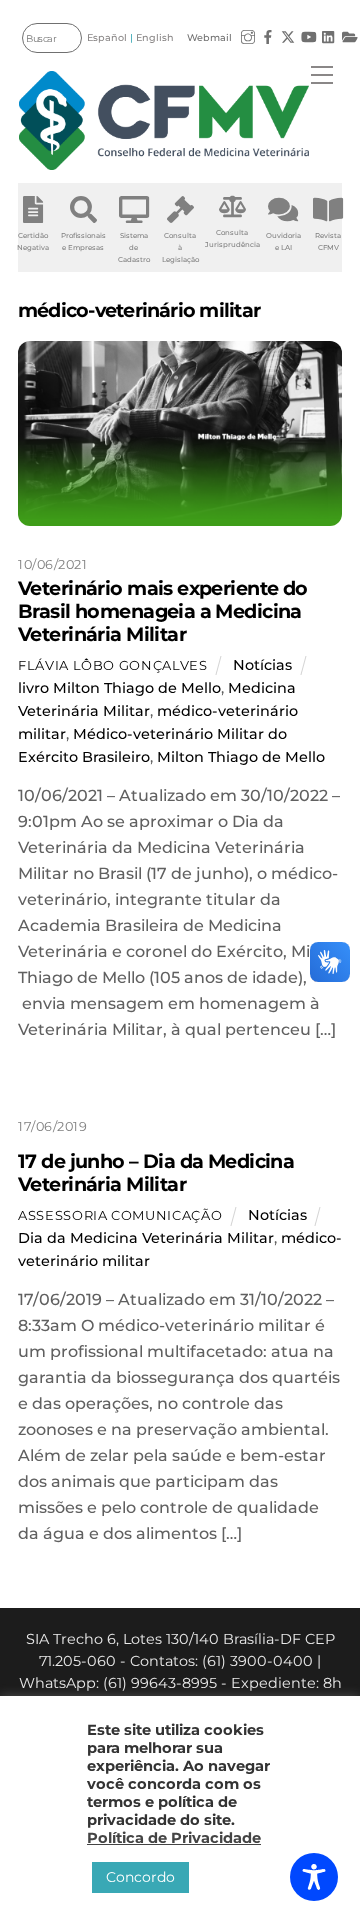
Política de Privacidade (174, 1838)
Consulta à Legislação (180, 247)
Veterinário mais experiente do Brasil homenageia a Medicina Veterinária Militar (163, 611)
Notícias (262, 665)
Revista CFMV (328, 241)
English (155, 37)
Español (107, 37)
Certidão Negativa (33, 241)
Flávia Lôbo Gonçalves (113, 665)
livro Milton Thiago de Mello (119, 688)
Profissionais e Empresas (83, 241)
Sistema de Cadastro (134, 247)
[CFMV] (164, 120)
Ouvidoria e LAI (283, 241)
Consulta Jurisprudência (232, 238)
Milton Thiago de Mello (241, 757)
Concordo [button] (140, 1877)
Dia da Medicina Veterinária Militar (146, 1238)
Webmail (209, 37)
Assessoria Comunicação (120, 1215)
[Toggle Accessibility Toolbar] (314, 1877)
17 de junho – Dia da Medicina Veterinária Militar (156, 1172)
